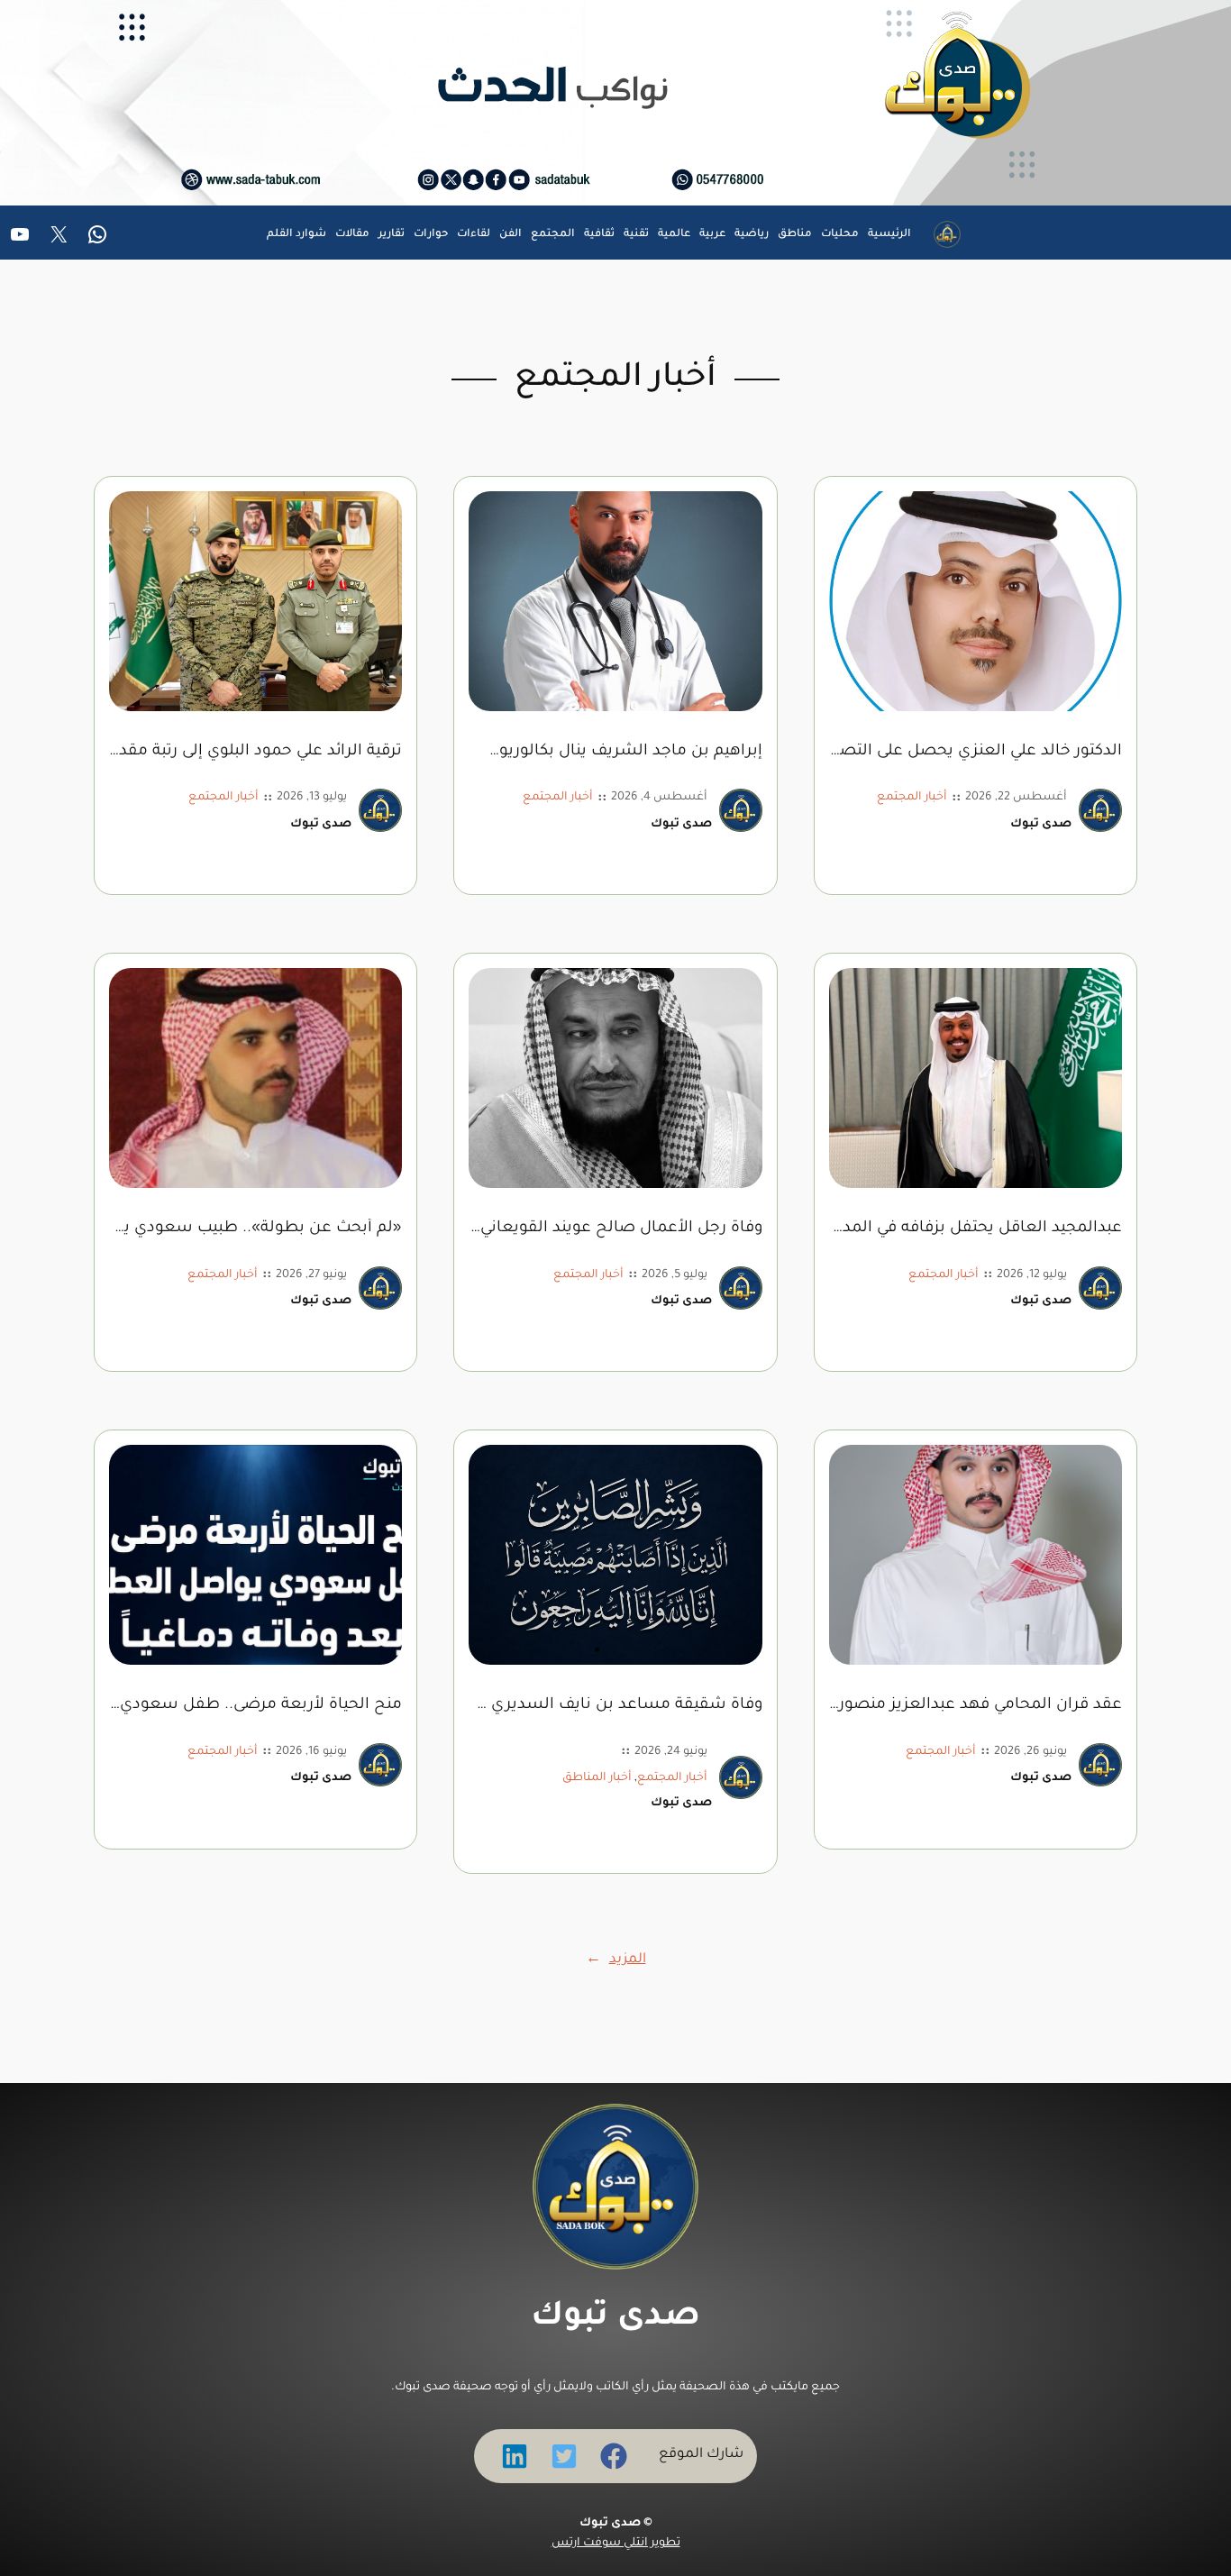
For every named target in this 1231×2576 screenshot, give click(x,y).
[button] (614, 2456)
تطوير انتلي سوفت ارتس (616, 2544)
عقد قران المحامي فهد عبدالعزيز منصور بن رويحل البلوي (976, 1706)
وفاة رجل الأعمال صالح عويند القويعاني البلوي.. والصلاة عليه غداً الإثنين (615, 1229)
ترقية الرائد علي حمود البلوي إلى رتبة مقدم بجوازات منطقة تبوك (255, 752)
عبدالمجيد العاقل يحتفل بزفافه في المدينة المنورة (976, 1229)
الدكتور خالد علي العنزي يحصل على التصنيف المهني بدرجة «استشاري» (976, 752)
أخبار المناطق (597, 1778)
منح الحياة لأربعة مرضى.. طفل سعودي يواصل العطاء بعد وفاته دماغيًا (255, 1706)
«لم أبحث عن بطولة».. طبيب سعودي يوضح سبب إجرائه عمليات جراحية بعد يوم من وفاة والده (255, 1229)
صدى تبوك (615, 2318)
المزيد (616, 1960)
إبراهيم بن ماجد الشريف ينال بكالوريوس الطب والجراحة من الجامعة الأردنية (615, 752)
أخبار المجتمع (912, 798)
